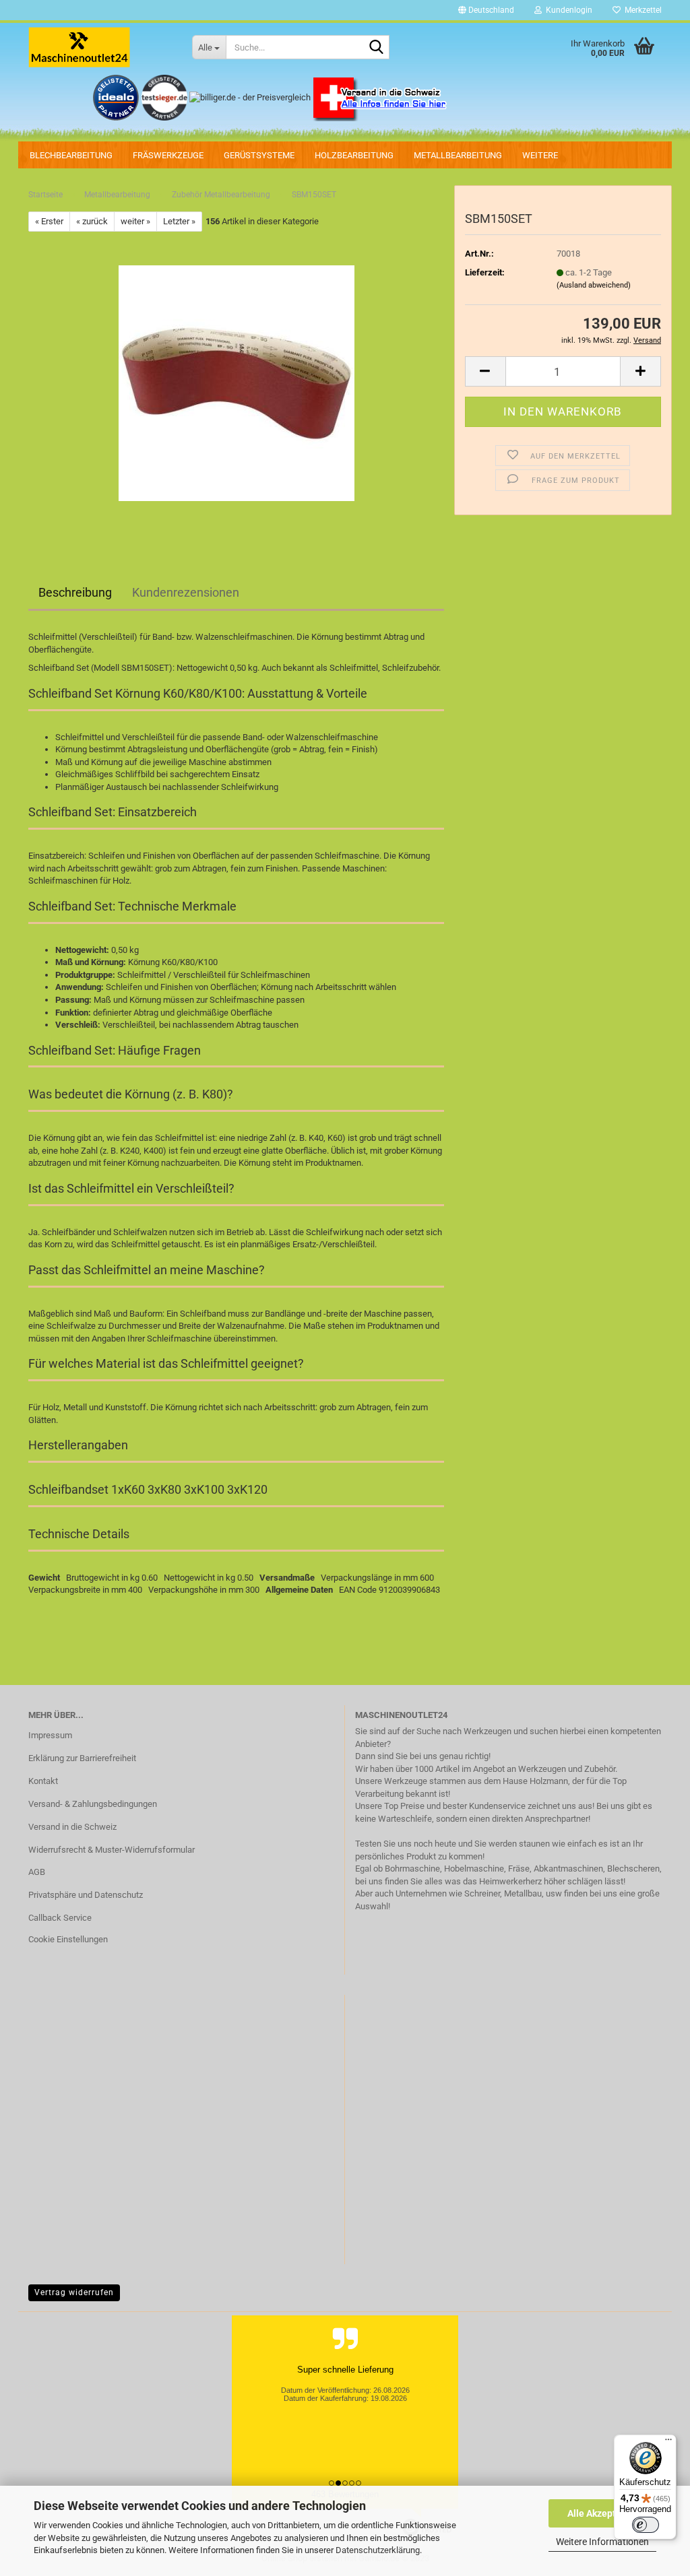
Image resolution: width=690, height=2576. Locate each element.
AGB (37, 1872)
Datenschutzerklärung (378, 2550)
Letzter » (179, 221)
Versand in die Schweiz (72, 1827)
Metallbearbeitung (458, 155)
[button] (486, 10)
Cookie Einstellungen (68, 1939)
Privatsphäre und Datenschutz (86, 1895)
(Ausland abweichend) (594, 285)
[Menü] (668, 2443)
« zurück (92, 221)
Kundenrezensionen (186, 592)
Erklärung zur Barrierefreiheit (82, 1758)
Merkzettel (641, 10)
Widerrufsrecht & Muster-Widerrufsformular (112, 1850)
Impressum (50, 1735)
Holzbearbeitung (354, 155)
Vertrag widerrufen (74, 2292)
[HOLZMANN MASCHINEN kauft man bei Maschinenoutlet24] (100, 47)
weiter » (135, 221)
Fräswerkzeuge (168, 155)
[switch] (646, 2525)
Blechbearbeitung (71, 155)
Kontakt (43, 1781)
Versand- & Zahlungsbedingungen (93, 1804)
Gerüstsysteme (259, 155)
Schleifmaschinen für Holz (79, 881)
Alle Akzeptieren (603, 2513)
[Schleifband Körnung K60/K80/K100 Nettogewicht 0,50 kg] (237, 383)
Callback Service (60, 1918)
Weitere (540, 155)
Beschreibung (75, 592)
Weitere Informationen (602, 2542)
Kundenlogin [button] (567, 10)
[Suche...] (377, 48)
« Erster (49, 221)
